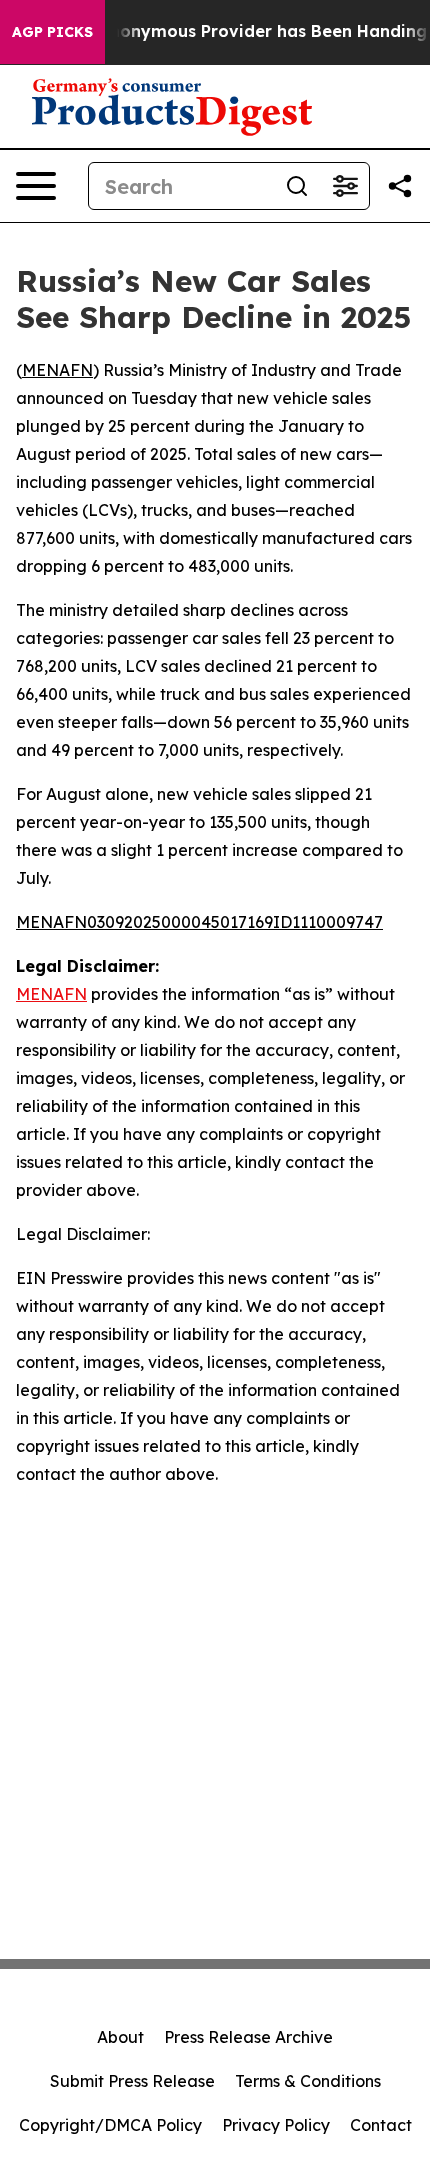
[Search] (297, 186)
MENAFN (57, 370)
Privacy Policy (276, 2125)
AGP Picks (52, 32)
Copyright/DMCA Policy (110, 2125)
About (120, 2037)
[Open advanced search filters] (345, 186)
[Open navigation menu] (36, 186)
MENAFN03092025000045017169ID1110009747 (199, 922)
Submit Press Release (132, 2081)
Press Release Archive (248, 2037)
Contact (381, 2125)
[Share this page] (400, 186)
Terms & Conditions (308, 2081)
